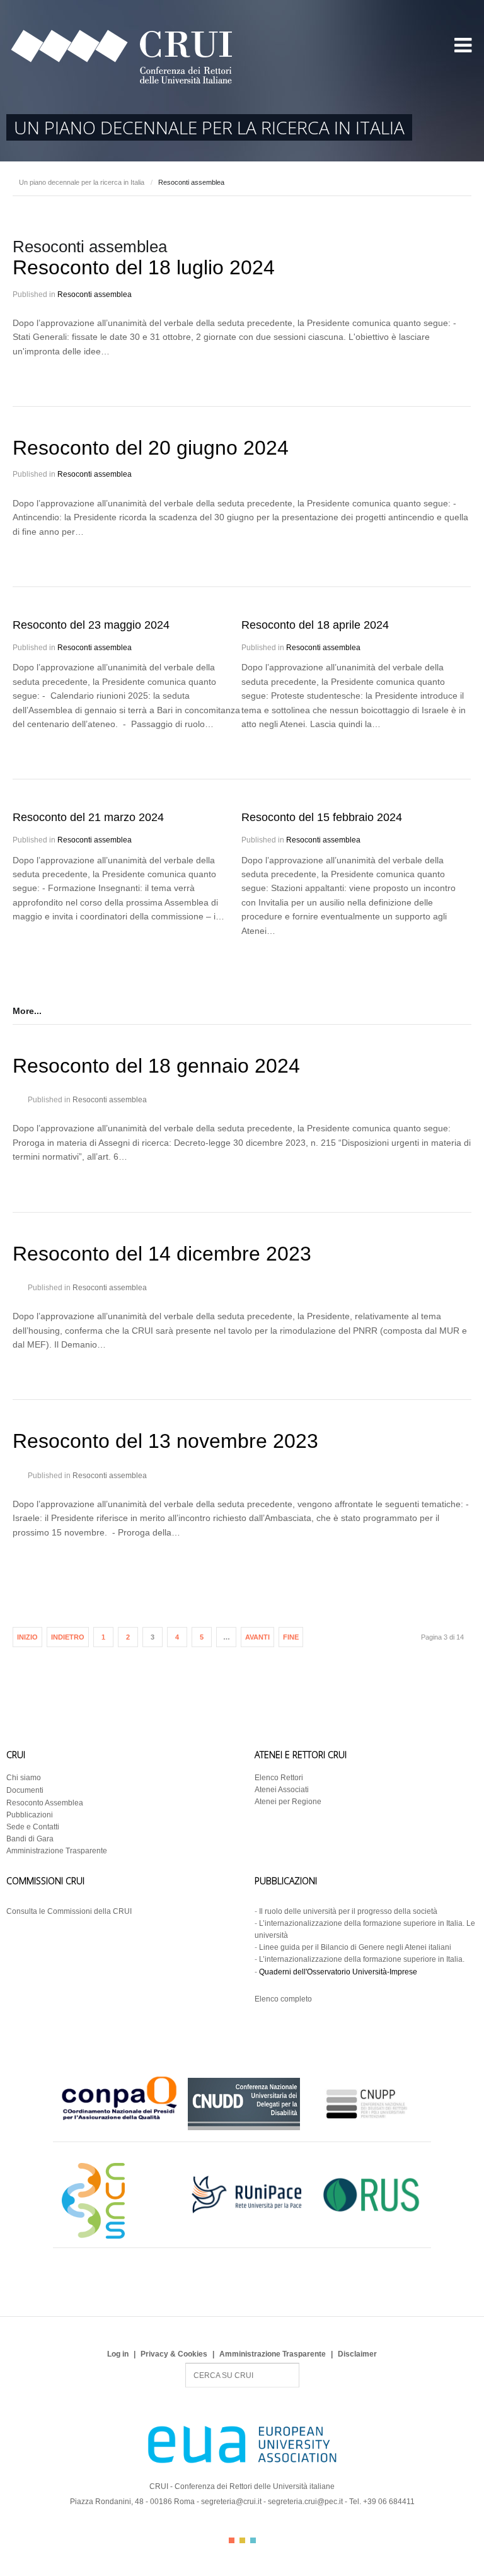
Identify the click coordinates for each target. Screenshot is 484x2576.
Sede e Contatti (33, 1827)
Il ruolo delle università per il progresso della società (348, 1911)
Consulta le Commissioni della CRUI (69, 1911)
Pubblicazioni (30, 1815)
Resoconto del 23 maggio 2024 (91, 625)
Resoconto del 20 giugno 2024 (151, 448)
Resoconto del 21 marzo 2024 (88, 817)
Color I (232, 2540)
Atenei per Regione (288, 1802)
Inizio (27, 1637)
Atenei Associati (282, 1790)
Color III (253, 2540)
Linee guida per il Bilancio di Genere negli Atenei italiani (355, 1947)
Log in (118, 2354)
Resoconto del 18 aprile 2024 (315, 625)
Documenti (25, 1790)
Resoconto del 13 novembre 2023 (165, 1441)
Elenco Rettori (279, 1778)
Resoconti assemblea (95, 294)
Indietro (68, 1637)
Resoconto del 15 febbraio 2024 (322, 817)
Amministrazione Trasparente (57, 1851)
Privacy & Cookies (174, 2354)
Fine (291, 1637)
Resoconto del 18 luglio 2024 (144, 267)
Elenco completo (283, 1999)
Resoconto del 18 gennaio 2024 (156, 1066)
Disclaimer (357, 2354)
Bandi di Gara (30, 1839)
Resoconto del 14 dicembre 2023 (162, 1254)
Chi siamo (24, 1778)
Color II (242, 2540)
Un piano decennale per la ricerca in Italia (82, 182)
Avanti (257, 1637)
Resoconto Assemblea (45, 1803)
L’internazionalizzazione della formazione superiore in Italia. (362, 1959)
